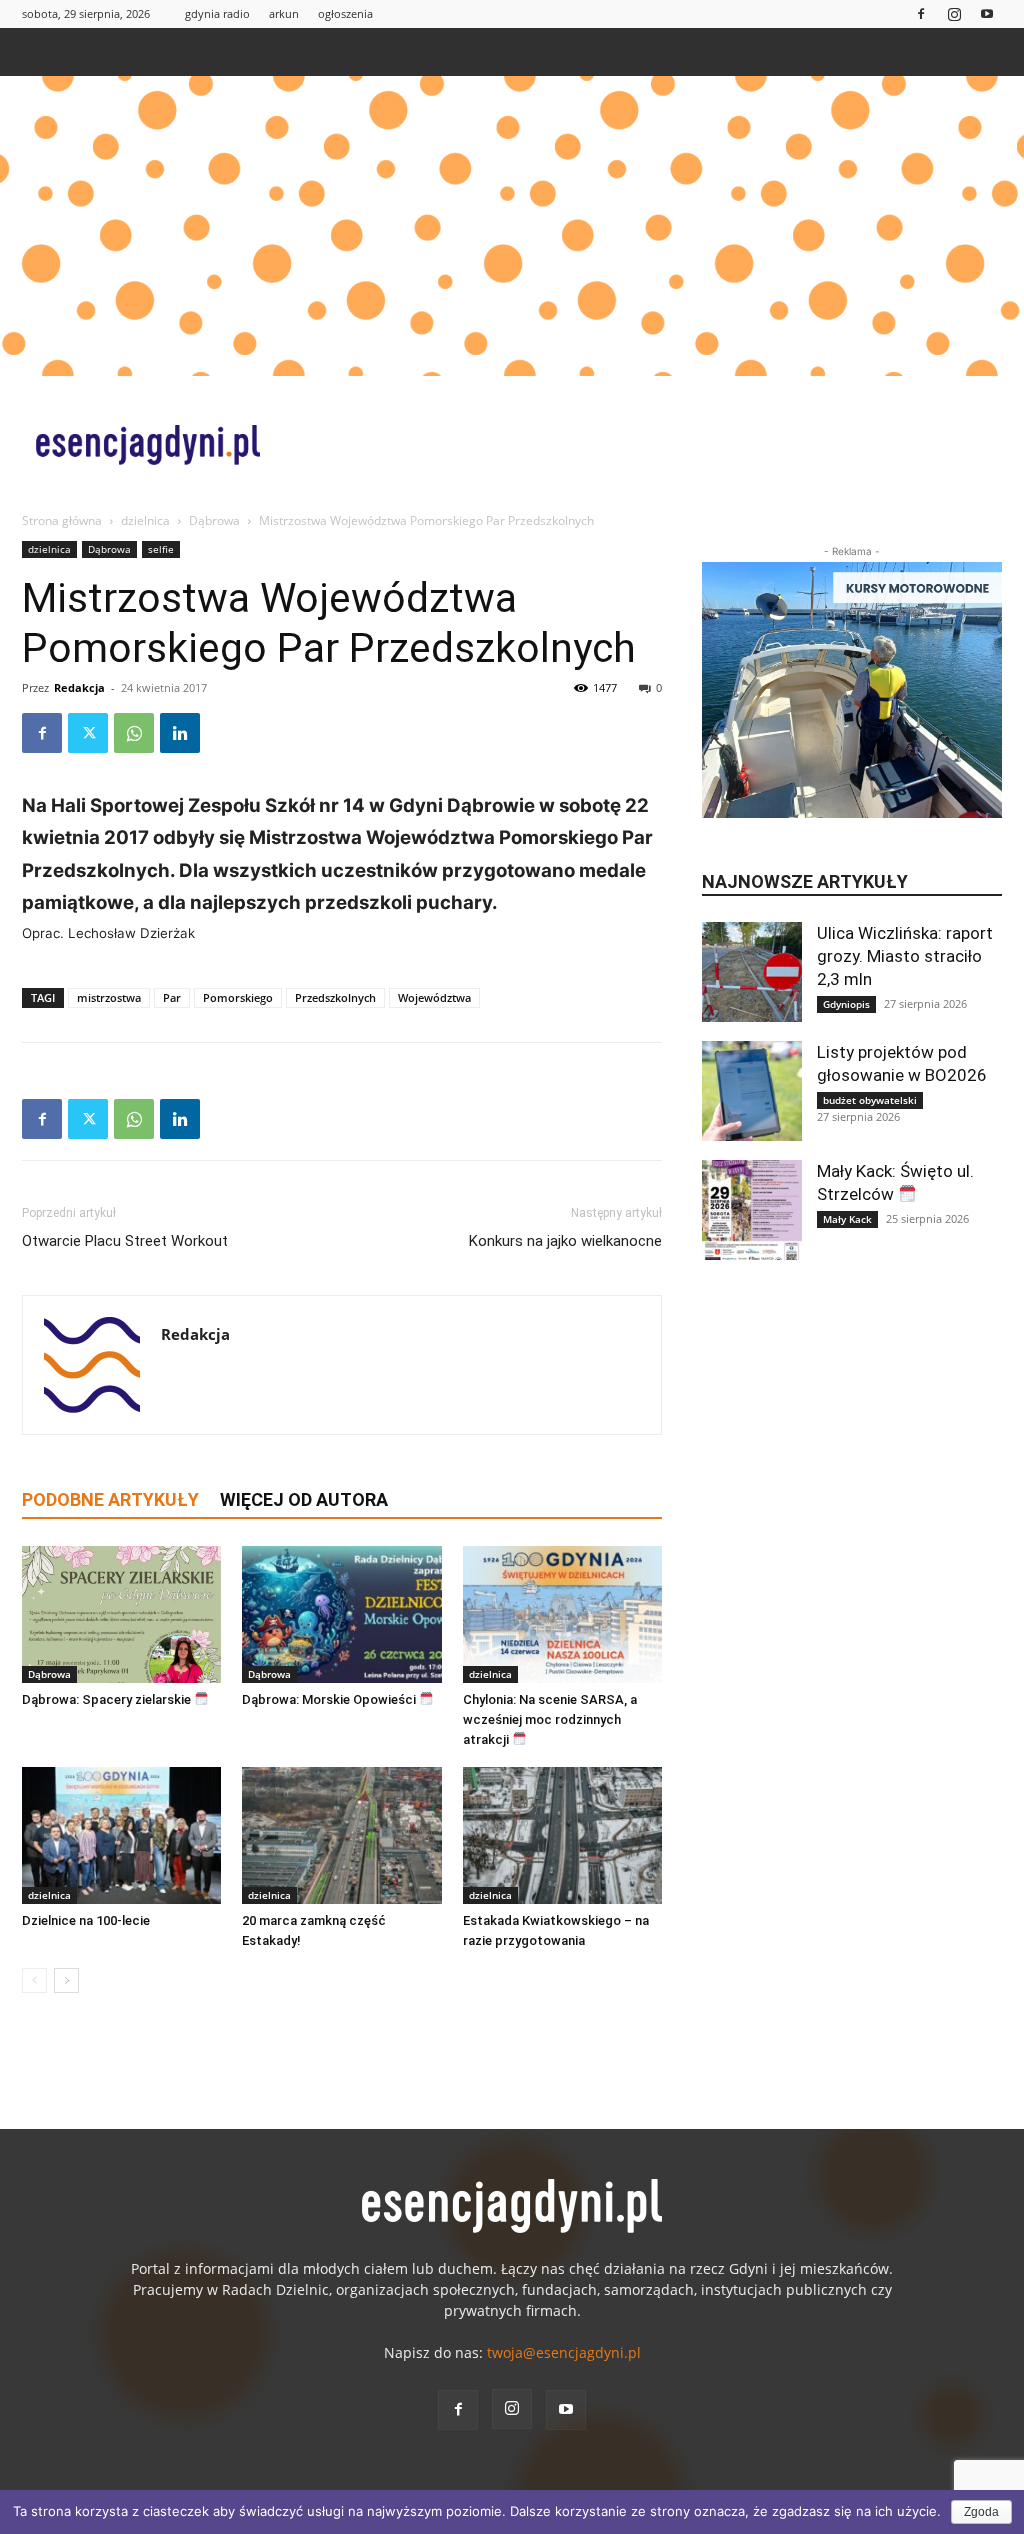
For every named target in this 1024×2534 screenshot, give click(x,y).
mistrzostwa (109, 997)
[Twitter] (88, 733)
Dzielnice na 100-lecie (86, 1920)
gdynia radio (217, 13)
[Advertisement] (512, 226)
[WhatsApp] (134, 733)
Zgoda (981, 2512)
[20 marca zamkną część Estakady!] (341, 1835)
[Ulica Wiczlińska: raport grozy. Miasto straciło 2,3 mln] (752, 972)
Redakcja (79, 687)
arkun (284, 13)
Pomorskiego (238, 997)
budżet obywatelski (870, 1100)
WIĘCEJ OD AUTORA (304, 1499)
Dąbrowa (214, 520)
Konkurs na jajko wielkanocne (565, 1241)
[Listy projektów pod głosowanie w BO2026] (752, 1091)
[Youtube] (987, 13)
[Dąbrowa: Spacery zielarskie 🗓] (121, 1614)
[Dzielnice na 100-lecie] (121, 1835)
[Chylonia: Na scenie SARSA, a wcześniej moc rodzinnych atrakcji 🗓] (562, 1614)
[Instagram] (954, 13)
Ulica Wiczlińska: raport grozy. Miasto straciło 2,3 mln (905, 956)
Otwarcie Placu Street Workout (125, 1241)
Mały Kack (847, 1219)
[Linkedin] (180, 733)
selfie (161, 549)
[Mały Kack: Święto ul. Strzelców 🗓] (752, 1210)
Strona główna (62, 520)
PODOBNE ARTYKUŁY (110, 1499)
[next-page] (66, 1980)
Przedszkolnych (335, 997)
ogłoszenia (345, 13)
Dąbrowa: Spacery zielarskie (108, 1699)
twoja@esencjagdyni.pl (564, 2352)
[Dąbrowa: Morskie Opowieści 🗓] (341, 1614)
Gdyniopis (846, 1004)
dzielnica (145, 520)
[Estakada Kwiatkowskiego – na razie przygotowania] (562, 1835)
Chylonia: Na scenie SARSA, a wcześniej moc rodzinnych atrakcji (550, 1719)
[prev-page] (34, 1980)
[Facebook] (921, 13)
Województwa (434, 997)
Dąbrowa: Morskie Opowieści (330, 1699)
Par (172, 997)
